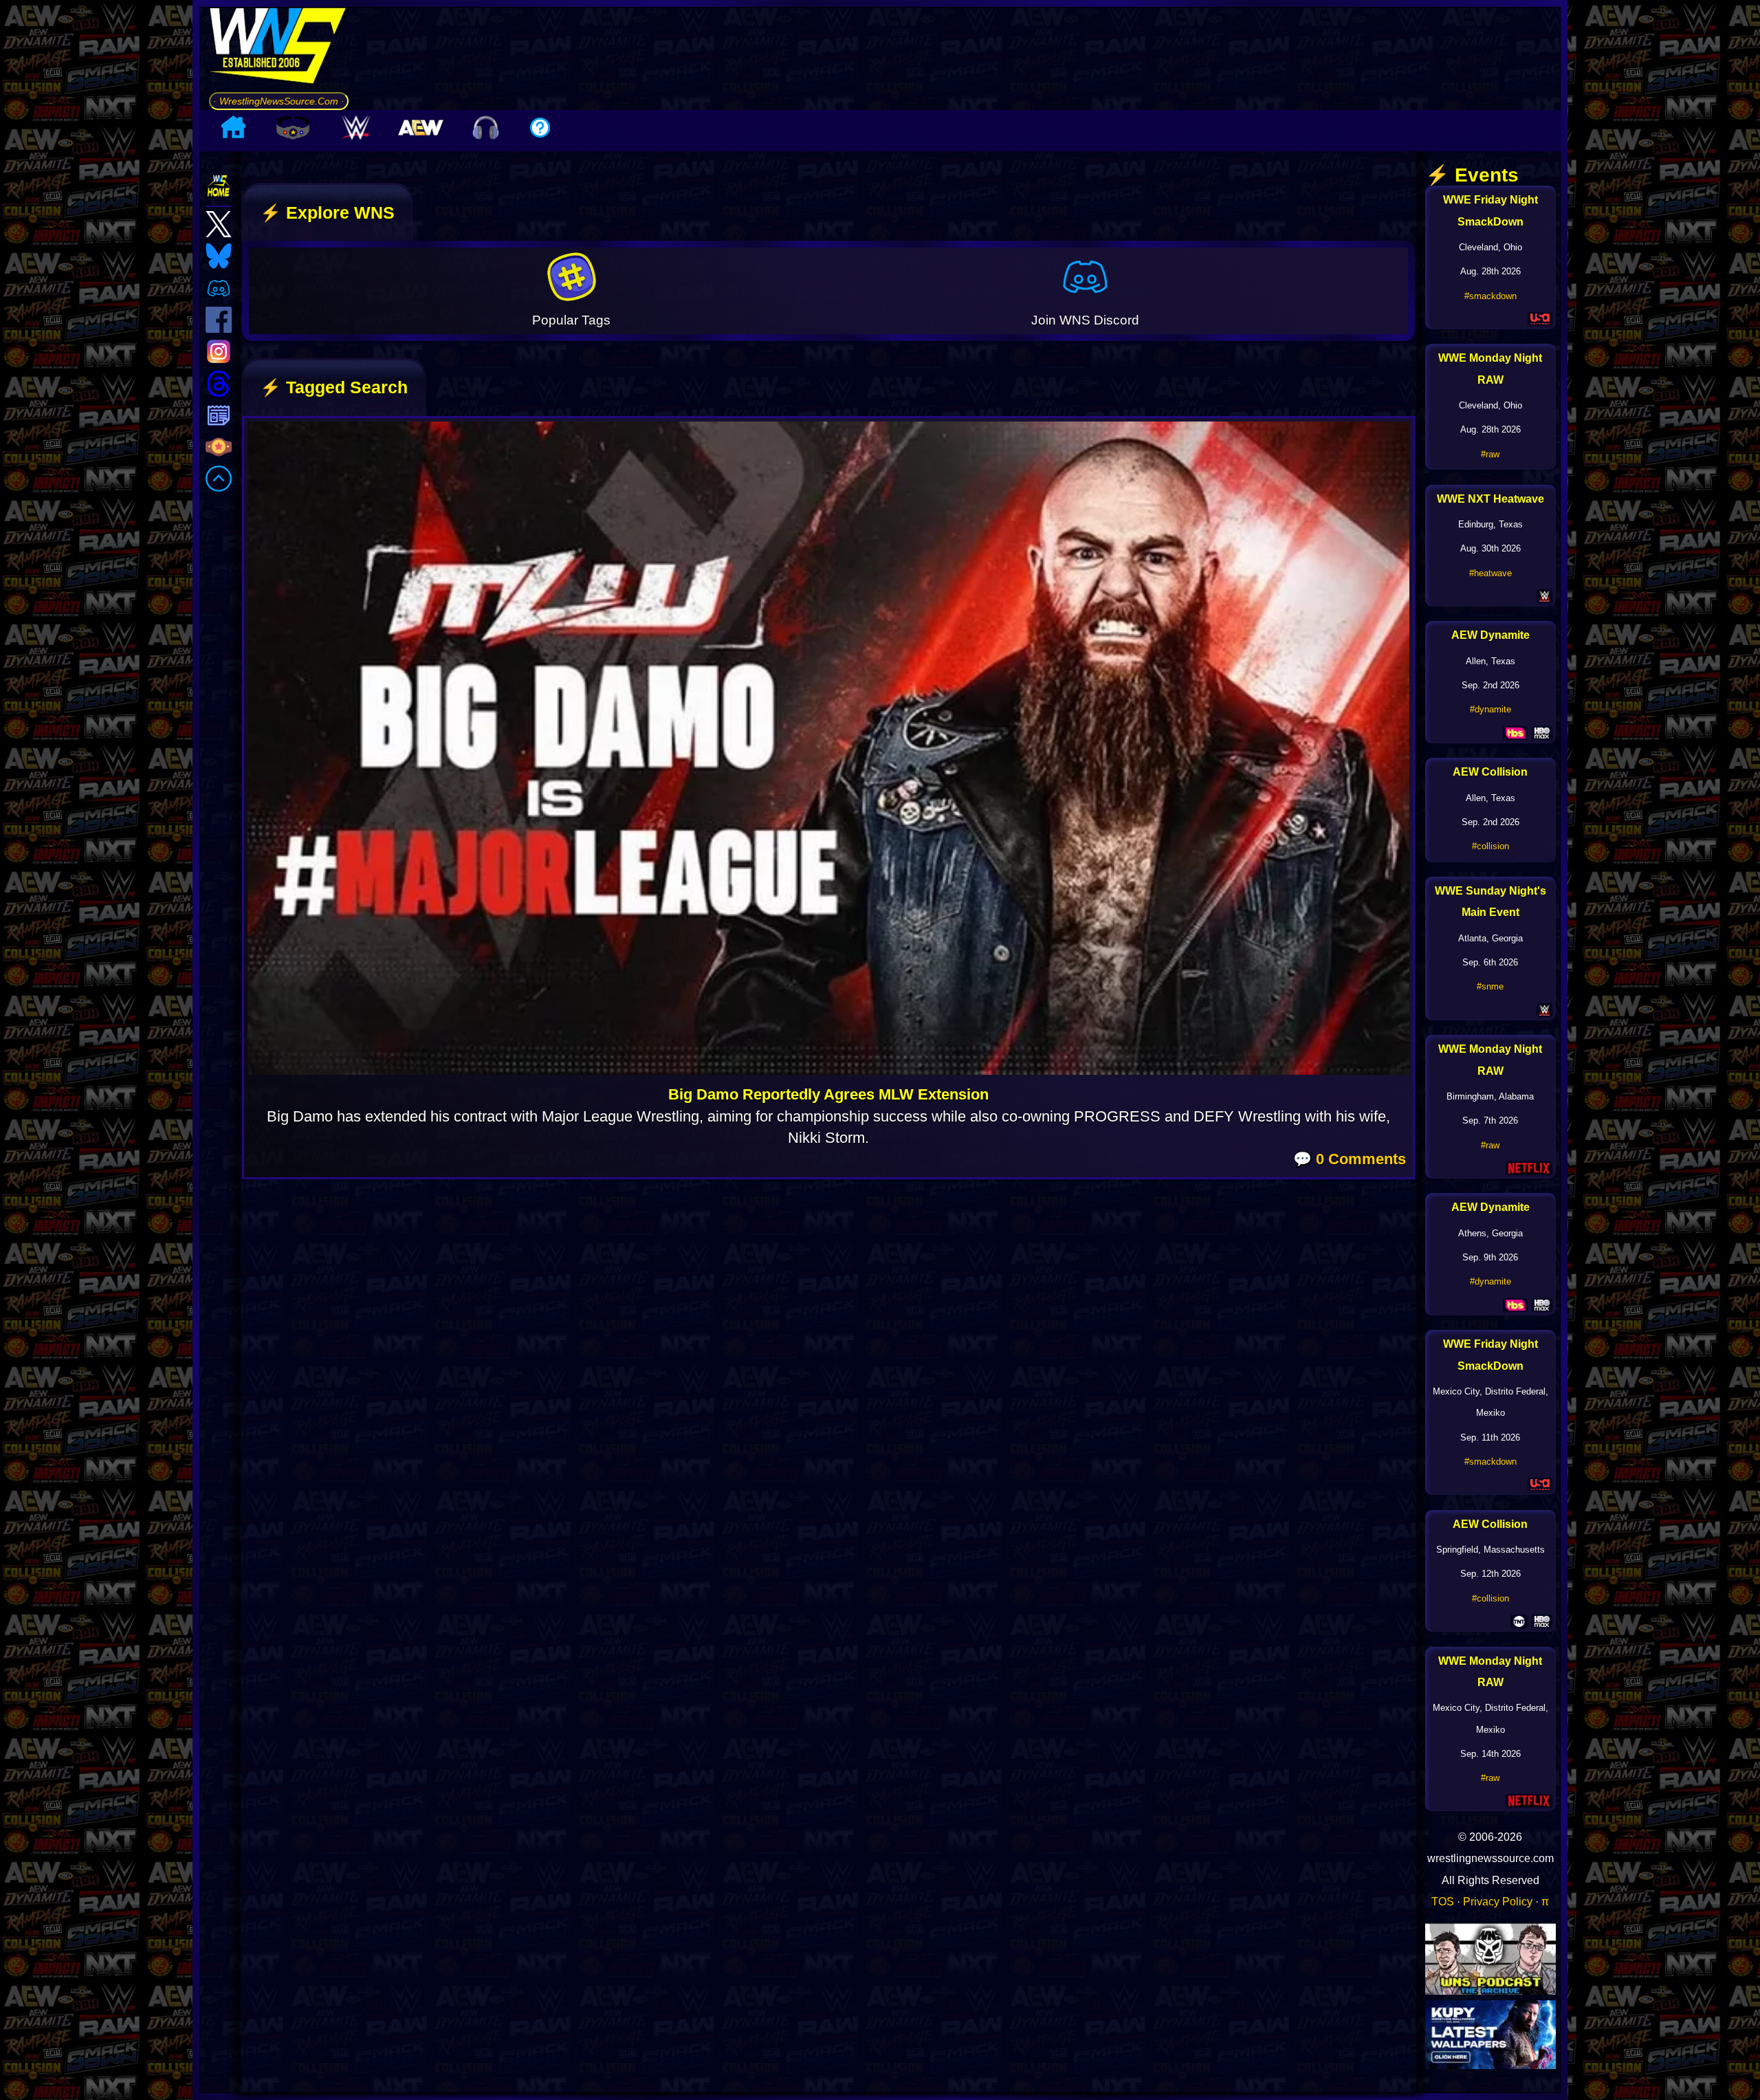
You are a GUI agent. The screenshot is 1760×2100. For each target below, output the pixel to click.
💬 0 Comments (1350, 1159)
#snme (1490, 986)
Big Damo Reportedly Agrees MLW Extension (828, 1094)
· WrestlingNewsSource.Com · (279, 101)
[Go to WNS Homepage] (279, 50)
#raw (1490, 454)
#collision (1490, 846)
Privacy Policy (1498, 1901)
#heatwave (1490, 573)
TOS (1443, 1901)
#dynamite (1490, 709)
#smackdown (1490, 296)
